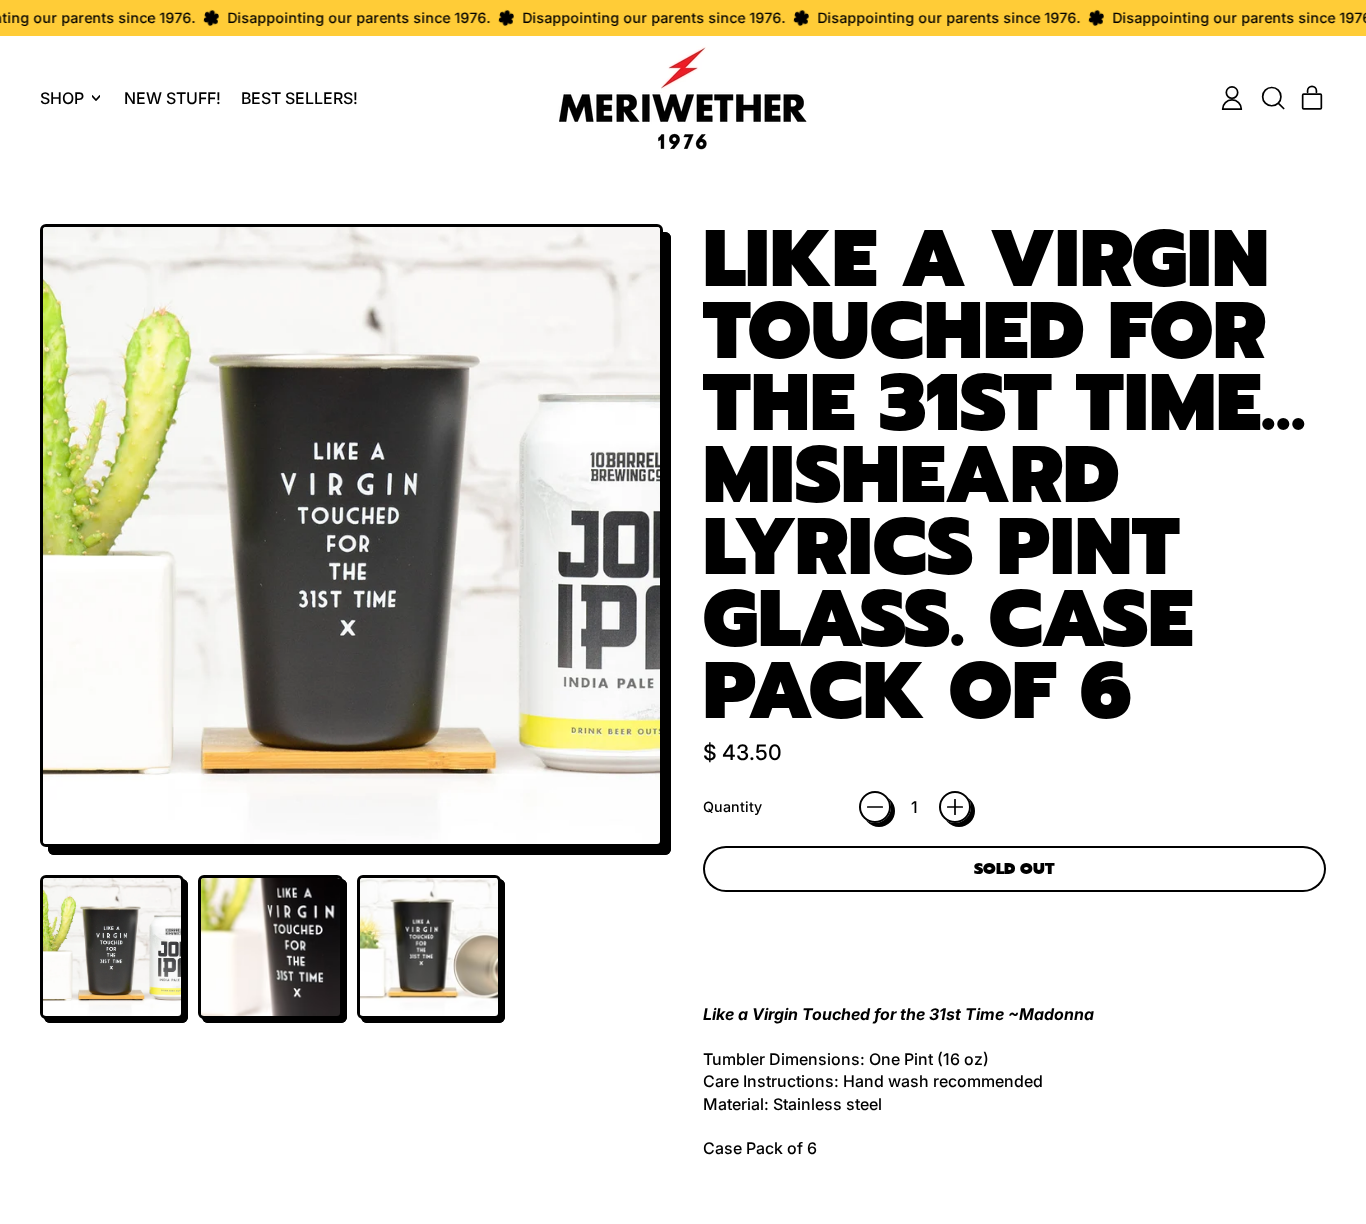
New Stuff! (172, 98)
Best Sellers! (299, 98)
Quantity (732, 806)
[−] (875, 807)
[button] (1272, 98)
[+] (955, 807)
